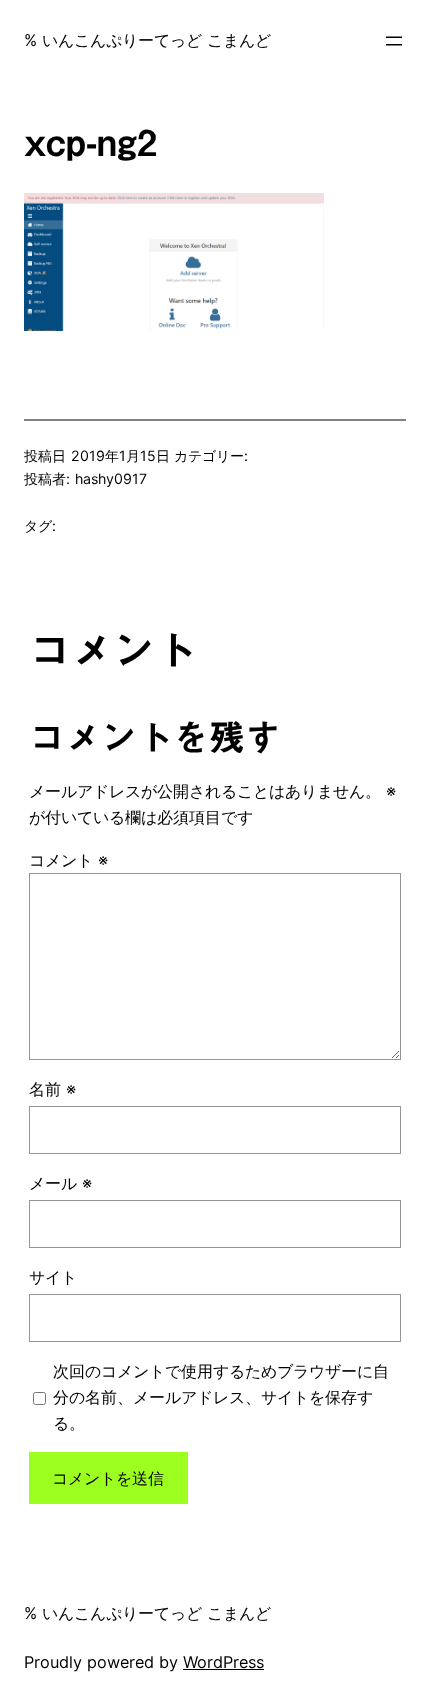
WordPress (223, 1662)
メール (60, 1183)
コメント (68, 860)
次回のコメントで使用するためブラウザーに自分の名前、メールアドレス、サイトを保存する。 (221, 1397)
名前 (52, 1089)
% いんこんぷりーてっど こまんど (147, 40)
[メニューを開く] (394, 41)
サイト (53, 1277)
